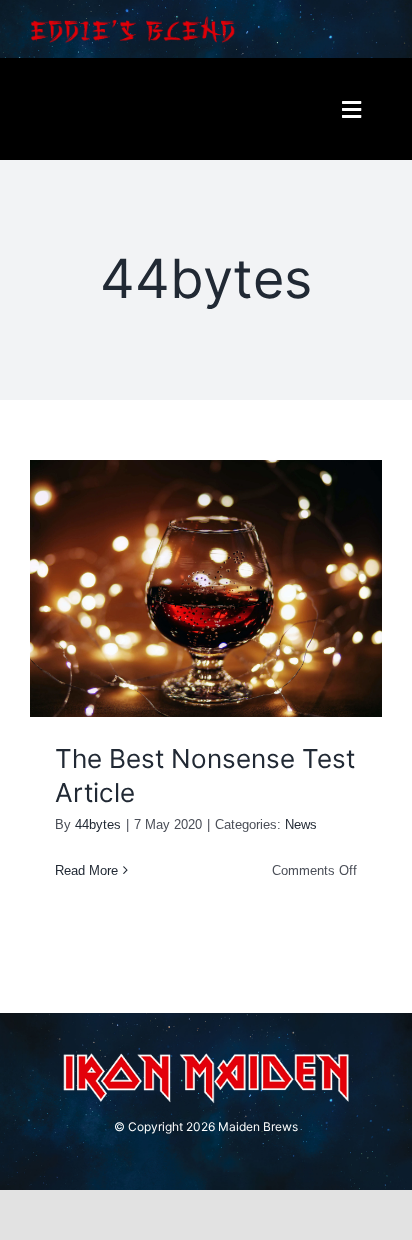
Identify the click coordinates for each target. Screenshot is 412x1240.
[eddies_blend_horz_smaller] (133, 22)
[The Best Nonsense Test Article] (206, 588)
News (301, 824)
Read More (86, 870)
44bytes (98, 824)
